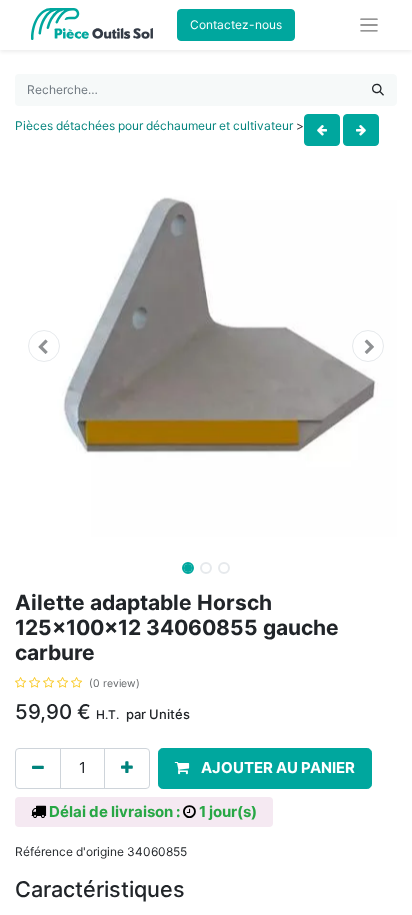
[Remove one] (38, 768)
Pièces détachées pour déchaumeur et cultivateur (154, 125)
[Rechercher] (378, 90)
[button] (43, 346)
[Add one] (127, 768)
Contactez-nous (236, 24)
